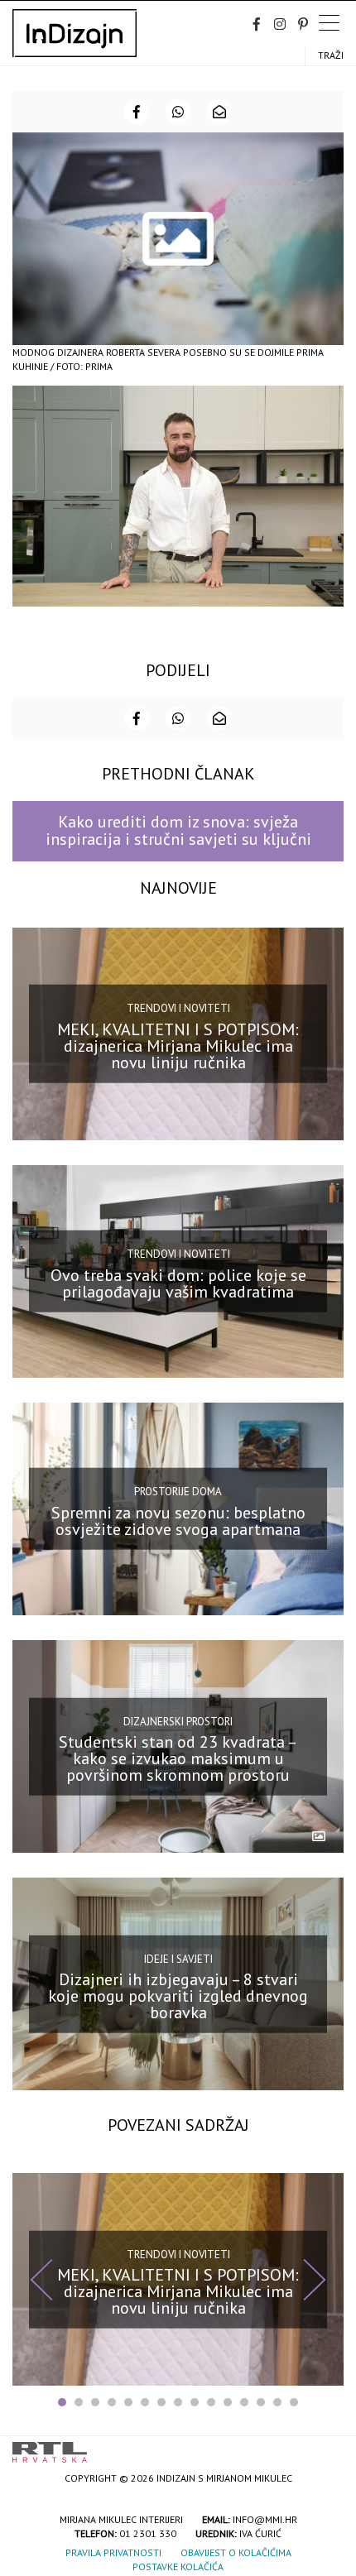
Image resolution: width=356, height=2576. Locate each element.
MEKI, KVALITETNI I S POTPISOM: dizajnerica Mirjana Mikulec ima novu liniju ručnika (178, 1045)
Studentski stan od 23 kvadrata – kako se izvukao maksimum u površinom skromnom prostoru (178, 1758)
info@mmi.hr (265, 2519)
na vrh (327, 2446)
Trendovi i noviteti (178, 1008)
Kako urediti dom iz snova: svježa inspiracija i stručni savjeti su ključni (178, 830)
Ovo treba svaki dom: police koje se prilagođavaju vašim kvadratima (178, 1283)
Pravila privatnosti (113, 2552)
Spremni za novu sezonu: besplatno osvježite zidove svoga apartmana (178, 1521)
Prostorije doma (178, 1492)
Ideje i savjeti (178, 1958)
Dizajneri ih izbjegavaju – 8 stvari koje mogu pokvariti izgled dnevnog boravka (178, 1996)
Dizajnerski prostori (178, 1721)
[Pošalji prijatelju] (219, 112)
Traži (331, 55)
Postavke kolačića (178, 2566)
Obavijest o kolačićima (236, 2552)
